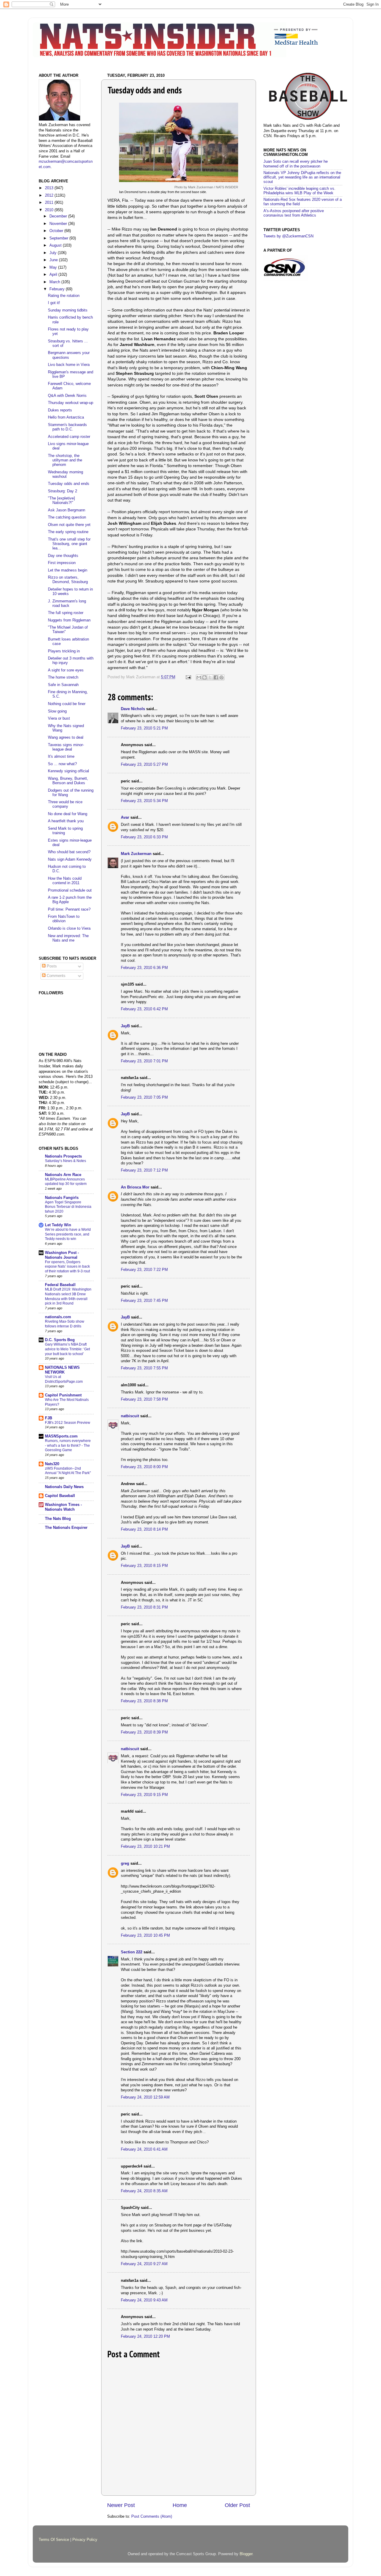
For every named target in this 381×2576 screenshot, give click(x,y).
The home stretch (63, 677)
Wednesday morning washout (65, 474)
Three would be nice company (65, 804)
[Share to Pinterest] (221, 677)
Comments (56, 976)
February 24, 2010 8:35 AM (144, 2191)
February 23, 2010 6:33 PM (144, 837)
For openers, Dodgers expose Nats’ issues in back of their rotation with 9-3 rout (67, 1267)
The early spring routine (68, 532)
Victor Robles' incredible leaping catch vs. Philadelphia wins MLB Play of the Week (299, 191)
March (55, 282)
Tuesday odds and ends (69, 484)
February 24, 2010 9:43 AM (144, 2300)
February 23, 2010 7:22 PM (144, 1270)
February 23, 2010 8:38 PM (144, 1701)
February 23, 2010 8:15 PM (144, 1566)
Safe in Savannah (63, 685)
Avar (125, 818)
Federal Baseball (60, 1285)
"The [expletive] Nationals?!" (61, 501)
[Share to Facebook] (216, 677)
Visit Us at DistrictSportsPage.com (64, 1379)
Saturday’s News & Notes (65, 1161)
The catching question (67, 517)
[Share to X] (210, 677)
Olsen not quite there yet (69, 525)
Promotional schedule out (70, 890)
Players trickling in (64, 651)
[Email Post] (188, 677)
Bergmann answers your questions (69, 355)
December (59, 216)
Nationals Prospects (63, 1156)
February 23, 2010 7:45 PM (144, 1301)
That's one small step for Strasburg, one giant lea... (69, 544)
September (59, 238)
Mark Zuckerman (136, 854)
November (59, 224)
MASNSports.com (61, 1436)
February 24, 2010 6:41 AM (144, 2149)
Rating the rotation (64, 296)
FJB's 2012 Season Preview (68, 1423)
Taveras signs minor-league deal (66, 747)
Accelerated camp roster (69, 437)
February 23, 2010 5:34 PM (144, 801)
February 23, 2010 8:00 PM (144, 1467)
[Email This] (199, 677)
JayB (125, 1026)
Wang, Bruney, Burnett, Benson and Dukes (68, 781)
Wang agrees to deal (66, 737)
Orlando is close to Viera (69, 928)
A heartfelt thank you (66, 821)
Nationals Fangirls (62, 1198)
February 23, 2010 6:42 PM (144, 1009)
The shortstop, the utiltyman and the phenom (65, 460)
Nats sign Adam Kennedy (70, 859)
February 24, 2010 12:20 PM (145, 2337)
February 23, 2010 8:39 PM (144, 1732)
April (54, 275)
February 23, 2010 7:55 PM (144, 1368)
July (54, 253)
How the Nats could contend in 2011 (65, 881)
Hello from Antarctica (66, 417)
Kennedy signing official (68, 771)
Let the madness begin (68, 570)
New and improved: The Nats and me (68, 938)
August (56, 245)
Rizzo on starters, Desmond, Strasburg (68, 580)
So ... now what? (62, 764)
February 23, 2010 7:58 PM (144, 1399)
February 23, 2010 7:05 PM (144, 1097)
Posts (51, 966)
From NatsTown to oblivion (64, 919)
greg (125, 1864)
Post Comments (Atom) (152, 2517)
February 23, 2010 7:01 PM (144, 1061)
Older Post (237, 2505)
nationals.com (58, 1317)
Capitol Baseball (60, 1496)
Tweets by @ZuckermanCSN (288, 236)
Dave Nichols (133, 709)
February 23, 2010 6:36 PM (144, 968)
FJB (49, 1418)
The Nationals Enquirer (66, 1528)
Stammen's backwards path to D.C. (67, 427)
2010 (50, 210)
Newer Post (121, 2505)
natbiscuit (130, 1416)
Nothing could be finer (67, 704)
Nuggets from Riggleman (69, 620)
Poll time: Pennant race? (69, 909)
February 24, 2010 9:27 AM (144, 2264)
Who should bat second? (69, 852)
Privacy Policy (85, 2540)
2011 (50, 203)
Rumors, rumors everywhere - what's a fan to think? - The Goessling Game (68, 1445)
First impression (62, 563)
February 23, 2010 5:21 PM (144, 728)
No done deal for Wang (68, 814)
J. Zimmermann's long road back (67, 603)
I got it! (54, 303)
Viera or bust (59, 718)
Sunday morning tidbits (68, 310)
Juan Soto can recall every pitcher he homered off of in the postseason (296, 164)
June (54, 260)
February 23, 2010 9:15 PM (144, 1795)
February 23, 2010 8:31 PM (144, 1607)
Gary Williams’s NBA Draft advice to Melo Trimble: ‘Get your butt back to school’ (67, 1349)
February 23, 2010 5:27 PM (144, 765)
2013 (50, 188)
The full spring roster (66, 613)
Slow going (57, 711)
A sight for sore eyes (66, 670)
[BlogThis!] (204, 677)
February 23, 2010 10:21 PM (145, 1847)
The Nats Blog (58, 1519)
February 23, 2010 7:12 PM (144, 1170)
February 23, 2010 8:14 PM (144, 1529)
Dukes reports (60, 410)
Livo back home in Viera (69, 365)
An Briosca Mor (135, 1187)
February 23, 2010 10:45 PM (145, 1935)
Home (180, 2505)
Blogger (246, 2554)
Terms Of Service (54, 2540)
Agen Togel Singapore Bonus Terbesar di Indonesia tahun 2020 (68, 1207)
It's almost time (61, 757)
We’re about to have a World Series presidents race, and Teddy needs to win (68, 1234)
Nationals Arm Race (63, 1175)
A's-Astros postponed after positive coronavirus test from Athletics (294, 213)
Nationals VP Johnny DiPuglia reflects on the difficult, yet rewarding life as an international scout (302, 177)
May (54, 267)
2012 (50, 195)
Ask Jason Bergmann (67, 510)
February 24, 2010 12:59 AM (145, 2097)
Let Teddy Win (58, 1225)
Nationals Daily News (64, 1487)
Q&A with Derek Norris (67, 396)
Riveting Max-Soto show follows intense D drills (65, 1324)
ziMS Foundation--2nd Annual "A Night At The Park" (68, 1471)
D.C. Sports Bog (60, 1340)
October (57, 231)
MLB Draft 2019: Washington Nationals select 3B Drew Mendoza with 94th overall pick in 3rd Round (68, 1296)
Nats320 (52, 1464)
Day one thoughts (63, 556)
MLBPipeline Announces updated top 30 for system (66, 1182)
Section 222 (132, 1952)
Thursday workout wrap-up (71, 403)
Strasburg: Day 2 (63, 491)
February (58, 289)
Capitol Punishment (63, 1395)
